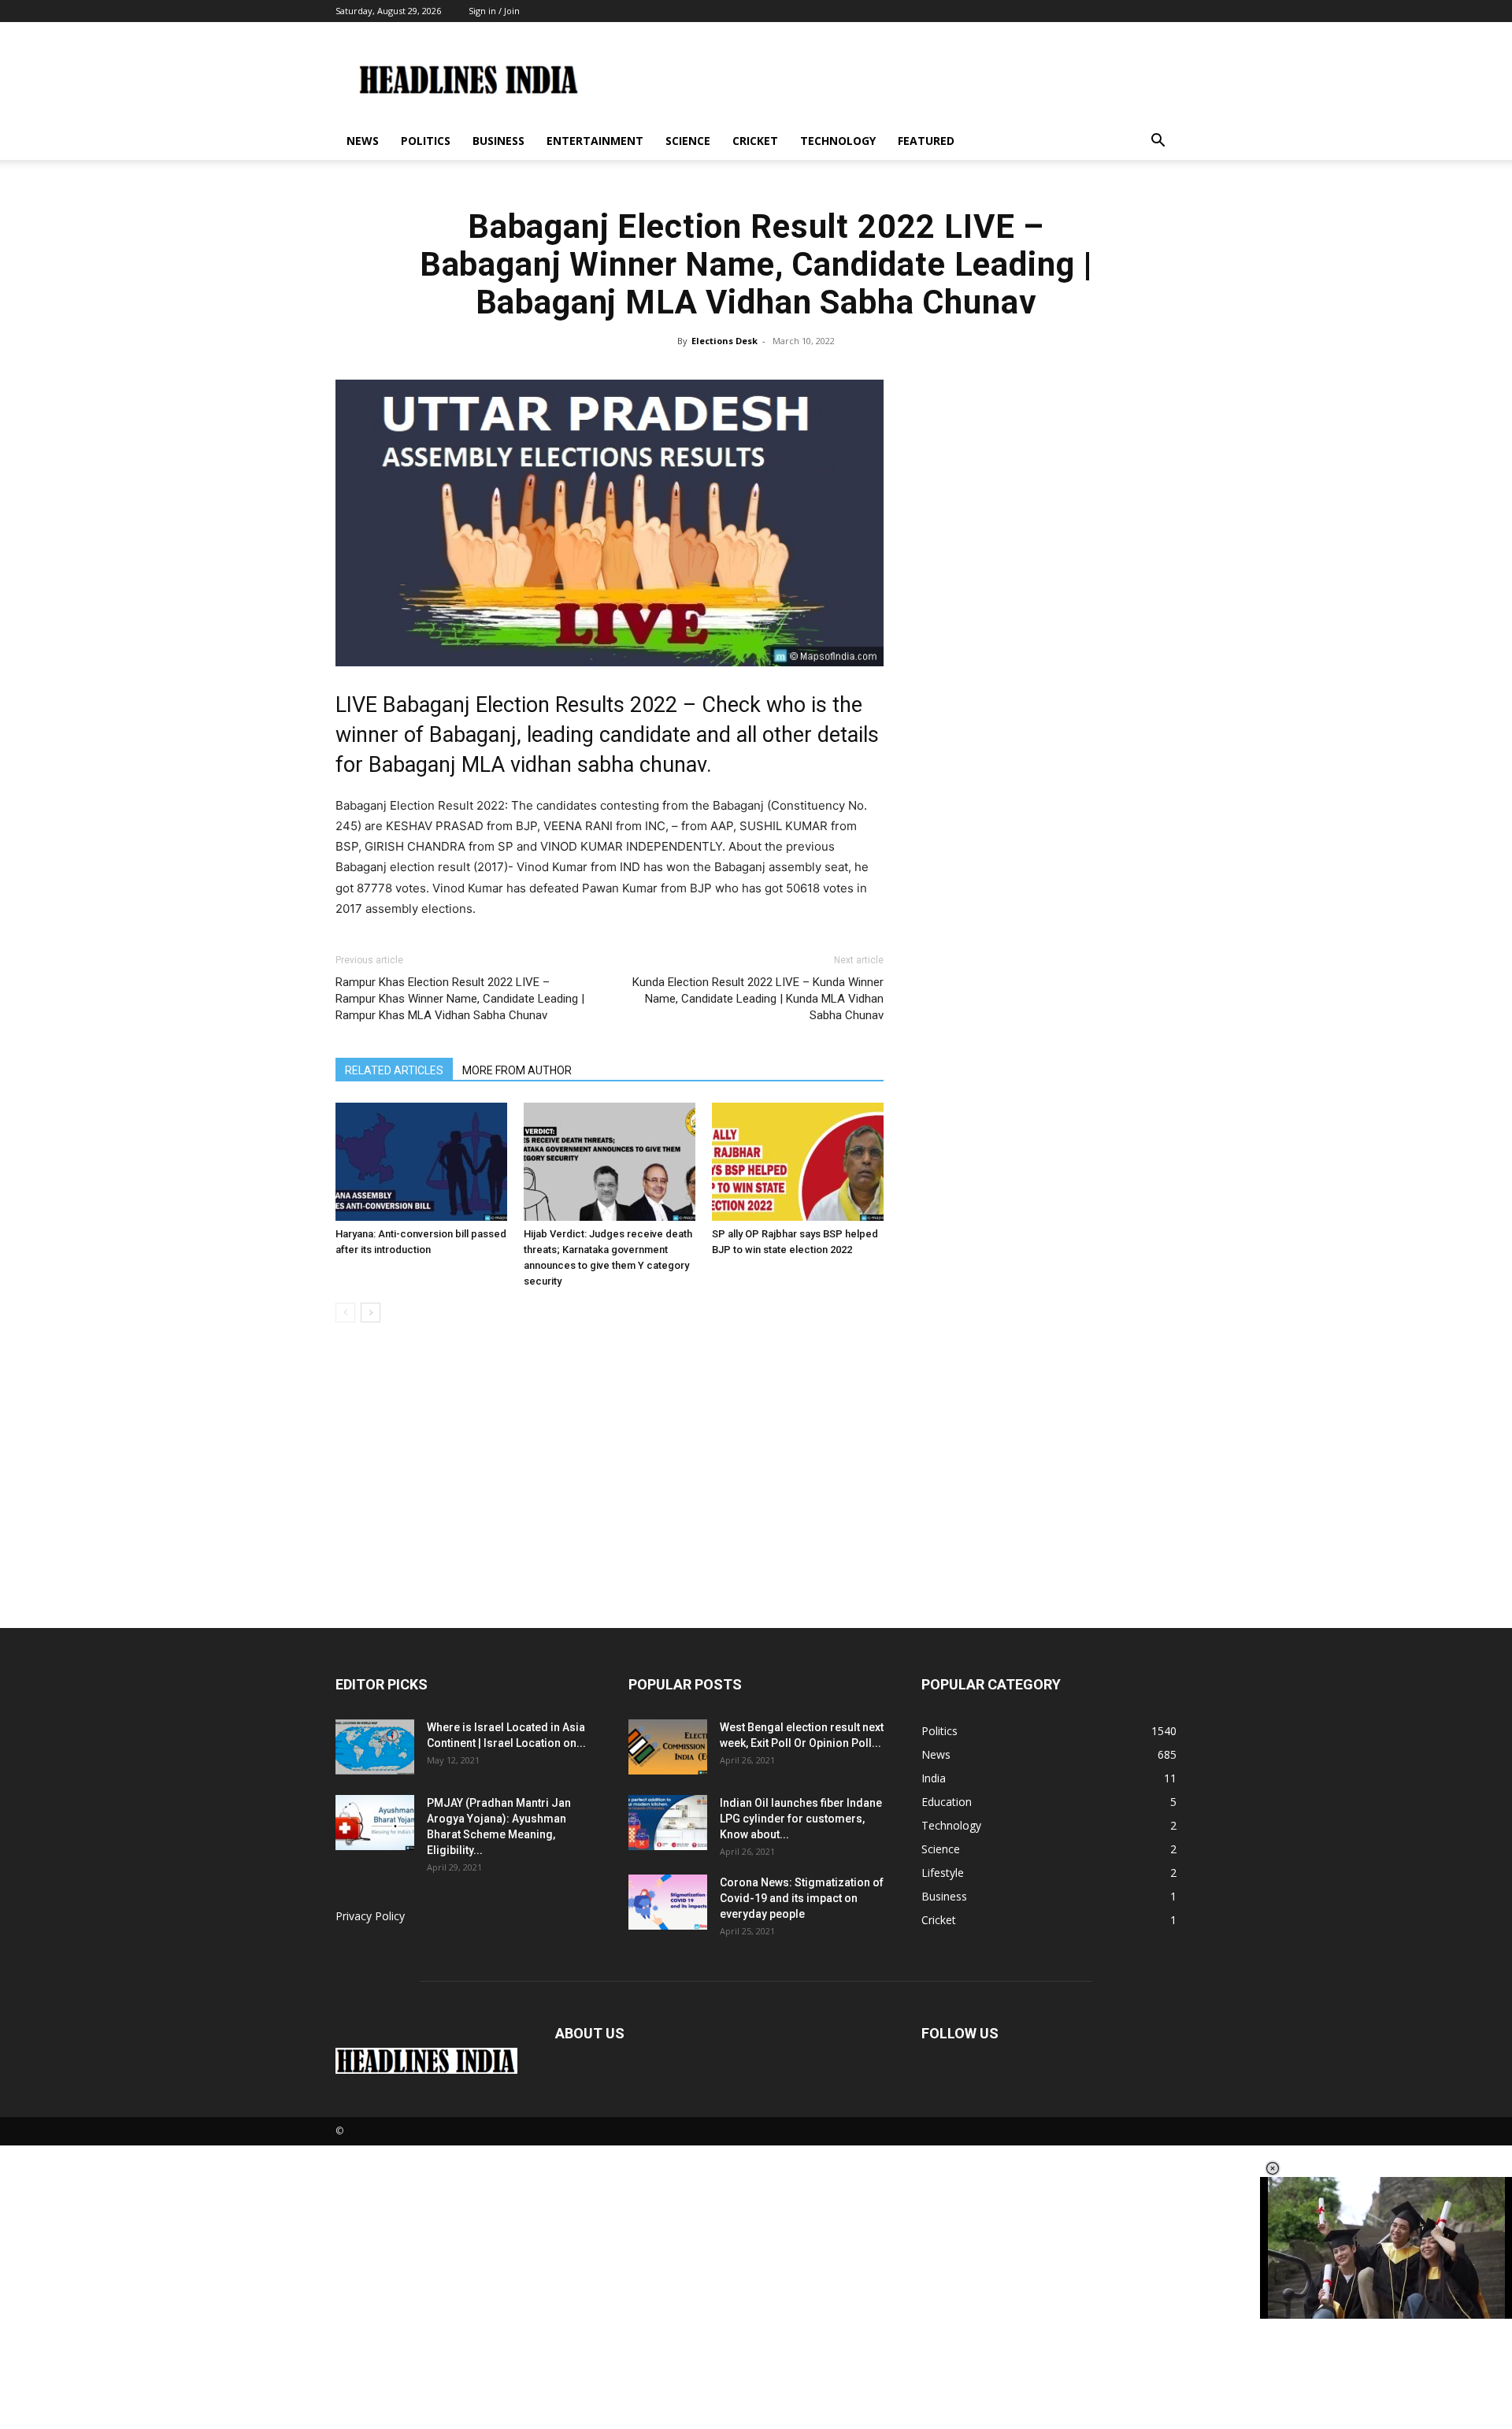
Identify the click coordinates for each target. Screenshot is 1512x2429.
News (363, 141)
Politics (426, 141)
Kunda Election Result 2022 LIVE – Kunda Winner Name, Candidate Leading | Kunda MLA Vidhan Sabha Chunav (758, 999)
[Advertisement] (756, 1510)
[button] (1158, 142)
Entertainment (595, 141)
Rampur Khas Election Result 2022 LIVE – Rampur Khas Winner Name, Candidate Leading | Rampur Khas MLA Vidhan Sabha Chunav (460, 999)
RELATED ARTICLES (394, 1070)
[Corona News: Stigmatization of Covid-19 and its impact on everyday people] (668, 1902)
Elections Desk (724, 341)
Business (498, 141)
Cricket (755, 141)
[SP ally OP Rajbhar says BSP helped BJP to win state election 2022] (798, 1162)
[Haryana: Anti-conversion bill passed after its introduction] (421, 1162)
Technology (838, 141)
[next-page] (371, 1313)
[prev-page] (345, 1313)
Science (688, 141)
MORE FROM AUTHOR (517, 1070)
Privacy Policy (370, 1916)
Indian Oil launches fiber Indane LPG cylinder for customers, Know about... (801, 1819)
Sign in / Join (494, 11)
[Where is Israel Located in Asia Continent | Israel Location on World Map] (375, 1747)
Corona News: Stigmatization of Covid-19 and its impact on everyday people (802, 1898)
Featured (926, 141)
